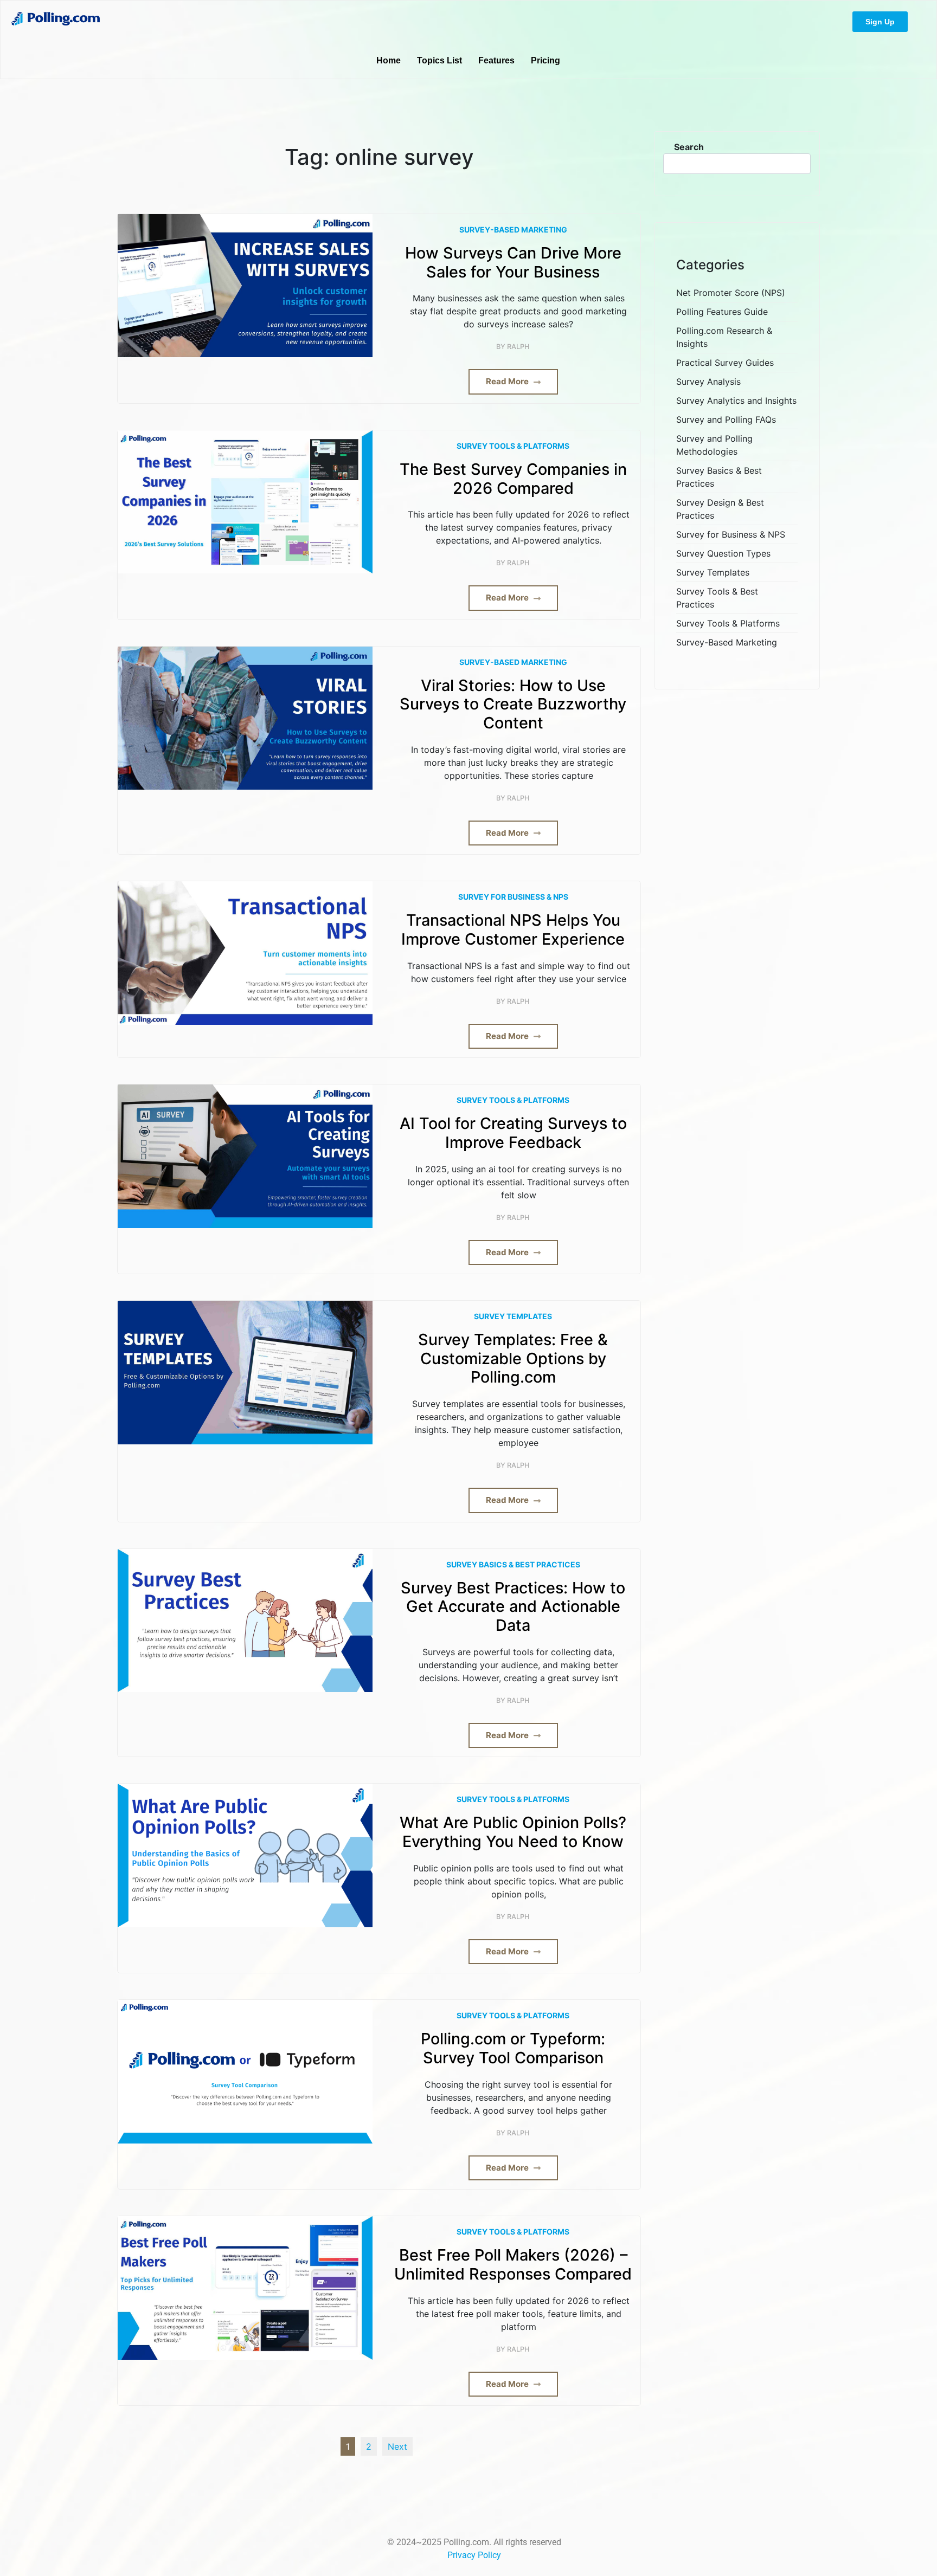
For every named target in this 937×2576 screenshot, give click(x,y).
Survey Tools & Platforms (513, 446)
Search (689, 147)
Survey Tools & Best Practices (717, 598)
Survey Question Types (723, 553)
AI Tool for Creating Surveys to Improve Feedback (513, 1133)
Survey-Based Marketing (513, 230)
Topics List (439, 60)
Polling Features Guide (722, 312)
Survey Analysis (708, 382)
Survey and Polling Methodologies (714, 445)
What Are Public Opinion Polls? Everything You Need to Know (513, 1832)
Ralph (518, 347)
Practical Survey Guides (725, 363)
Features (496, 60)
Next (397, 2446)
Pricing (545, 60)
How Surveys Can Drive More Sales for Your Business (513, 263)
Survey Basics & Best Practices (513, 1564)
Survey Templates (513, 1316)
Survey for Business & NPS (513, 897)
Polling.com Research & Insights (724, 337)
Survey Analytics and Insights (736, 401)
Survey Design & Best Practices (720, 509)
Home (389, 60)
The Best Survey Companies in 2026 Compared (513, 479)
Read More (508, 381)
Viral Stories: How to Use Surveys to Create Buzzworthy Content (513, 704)
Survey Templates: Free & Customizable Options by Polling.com (513, 1358)
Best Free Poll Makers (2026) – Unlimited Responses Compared (513, 2265)
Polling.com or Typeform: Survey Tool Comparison (513, 2048)
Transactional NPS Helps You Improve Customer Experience (513, 930)
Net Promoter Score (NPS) (731, 293)
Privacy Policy (474, 2555)
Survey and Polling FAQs (726, 419)
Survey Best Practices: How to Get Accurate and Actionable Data (513, 1607)
